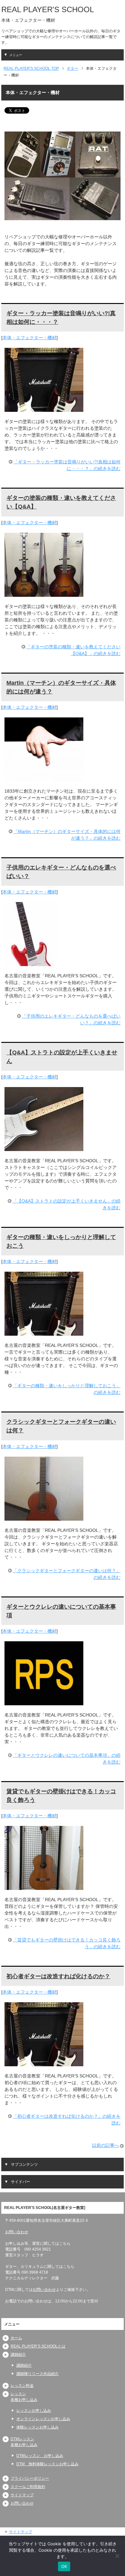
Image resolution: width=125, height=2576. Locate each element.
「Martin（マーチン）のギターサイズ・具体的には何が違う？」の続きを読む (67, 835)
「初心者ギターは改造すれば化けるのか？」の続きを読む (67, 2120)
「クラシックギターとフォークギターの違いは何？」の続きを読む (67, 1574)
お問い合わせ (17, 2232)
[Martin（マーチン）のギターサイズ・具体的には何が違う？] (44, 778)
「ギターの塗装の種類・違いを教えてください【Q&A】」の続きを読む (73, 650)
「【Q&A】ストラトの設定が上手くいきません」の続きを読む (67, 1204)
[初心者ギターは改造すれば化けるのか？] (44, 2063)
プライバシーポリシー (30, 2478)
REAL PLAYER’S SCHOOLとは (38, 2346)
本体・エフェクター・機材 (29, 338)
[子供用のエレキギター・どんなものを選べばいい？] (31, 963)
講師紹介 (18, 2355)
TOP (31, 68)
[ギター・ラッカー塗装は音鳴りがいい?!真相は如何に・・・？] (44, 408)
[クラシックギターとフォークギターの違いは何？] (44, 1517)
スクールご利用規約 (28, 2487)
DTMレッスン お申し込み (40, 2456)
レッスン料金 (22, 2386)
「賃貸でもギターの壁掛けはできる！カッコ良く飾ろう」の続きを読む (67, 1943)
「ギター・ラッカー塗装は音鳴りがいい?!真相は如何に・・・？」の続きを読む (67, 465)
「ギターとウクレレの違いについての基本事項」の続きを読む (67, 1759)
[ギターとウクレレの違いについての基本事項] (44, 1702)
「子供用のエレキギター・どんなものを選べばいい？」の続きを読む (71, 1019)
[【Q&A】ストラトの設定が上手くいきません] (44, 1148)
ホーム (16, 2338)
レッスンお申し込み (34, 2411)
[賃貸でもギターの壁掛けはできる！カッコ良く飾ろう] (44, 1886)
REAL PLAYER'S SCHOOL (48, 9)
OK (64, 2566)
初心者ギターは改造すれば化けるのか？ (58, 1976)
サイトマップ (22, 2495)
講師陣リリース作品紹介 (37, 2374)
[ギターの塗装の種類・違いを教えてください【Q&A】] (44, 593)
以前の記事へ (105, 2145)
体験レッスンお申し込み (37, 2427)
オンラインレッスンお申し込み (43, 2419)
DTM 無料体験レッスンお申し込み (47, 2464)
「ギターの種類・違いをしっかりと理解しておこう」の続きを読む (67, 1389)
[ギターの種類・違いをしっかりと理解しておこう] (44, 1332)
